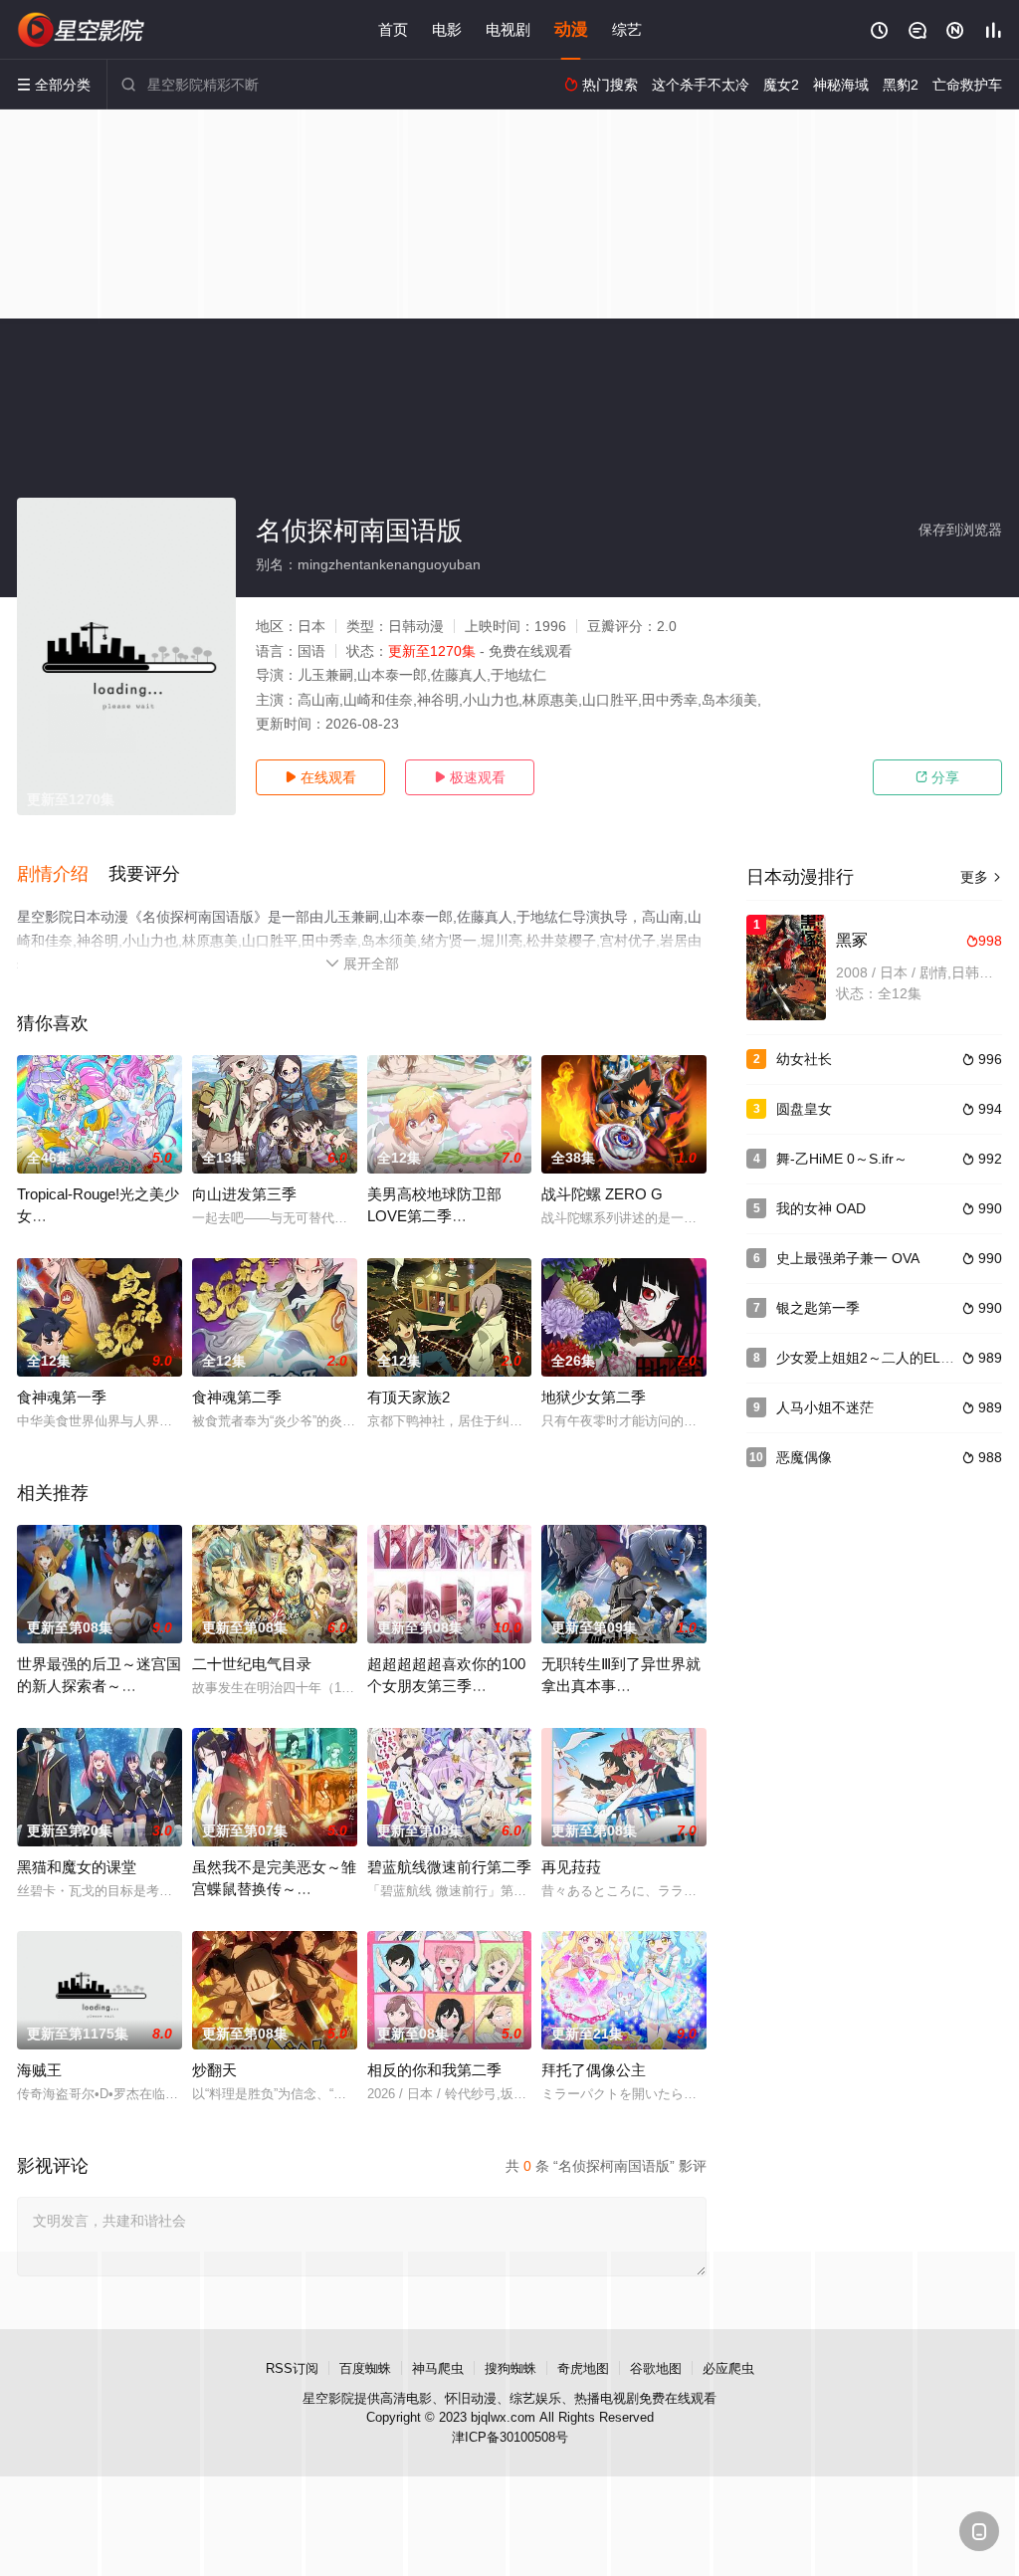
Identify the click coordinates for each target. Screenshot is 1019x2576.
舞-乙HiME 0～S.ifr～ (842, 1159)
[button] (63, 875)
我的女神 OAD (821, 1208)
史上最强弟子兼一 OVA (848, 1258)
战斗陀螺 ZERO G (602, 1194)
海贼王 (39, 2070)
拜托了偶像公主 (594, 2070)
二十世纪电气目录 (252, 1664)
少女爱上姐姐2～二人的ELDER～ (880, 1358)
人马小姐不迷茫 (825, 1407)
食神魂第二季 (237, 1397)
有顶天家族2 (408, 1397)
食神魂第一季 (62, 1397)
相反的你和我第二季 (434, 2070)
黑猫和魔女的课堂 (77, 1867)
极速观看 (470, 777)
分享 (937, 777)
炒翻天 (214, 2070)
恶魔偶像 (804, 1457)
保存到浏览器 (960, 530)
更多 (981, 877)
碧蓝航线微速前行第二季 (449, 1867)
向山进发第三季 (244, 1194)
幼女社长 (804, 1059)
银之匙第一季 (818, 1308)
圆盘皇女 (804, 1109)
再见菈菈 (571, 1867)
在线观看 (320, 777)
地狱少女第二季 (594, 1397)
